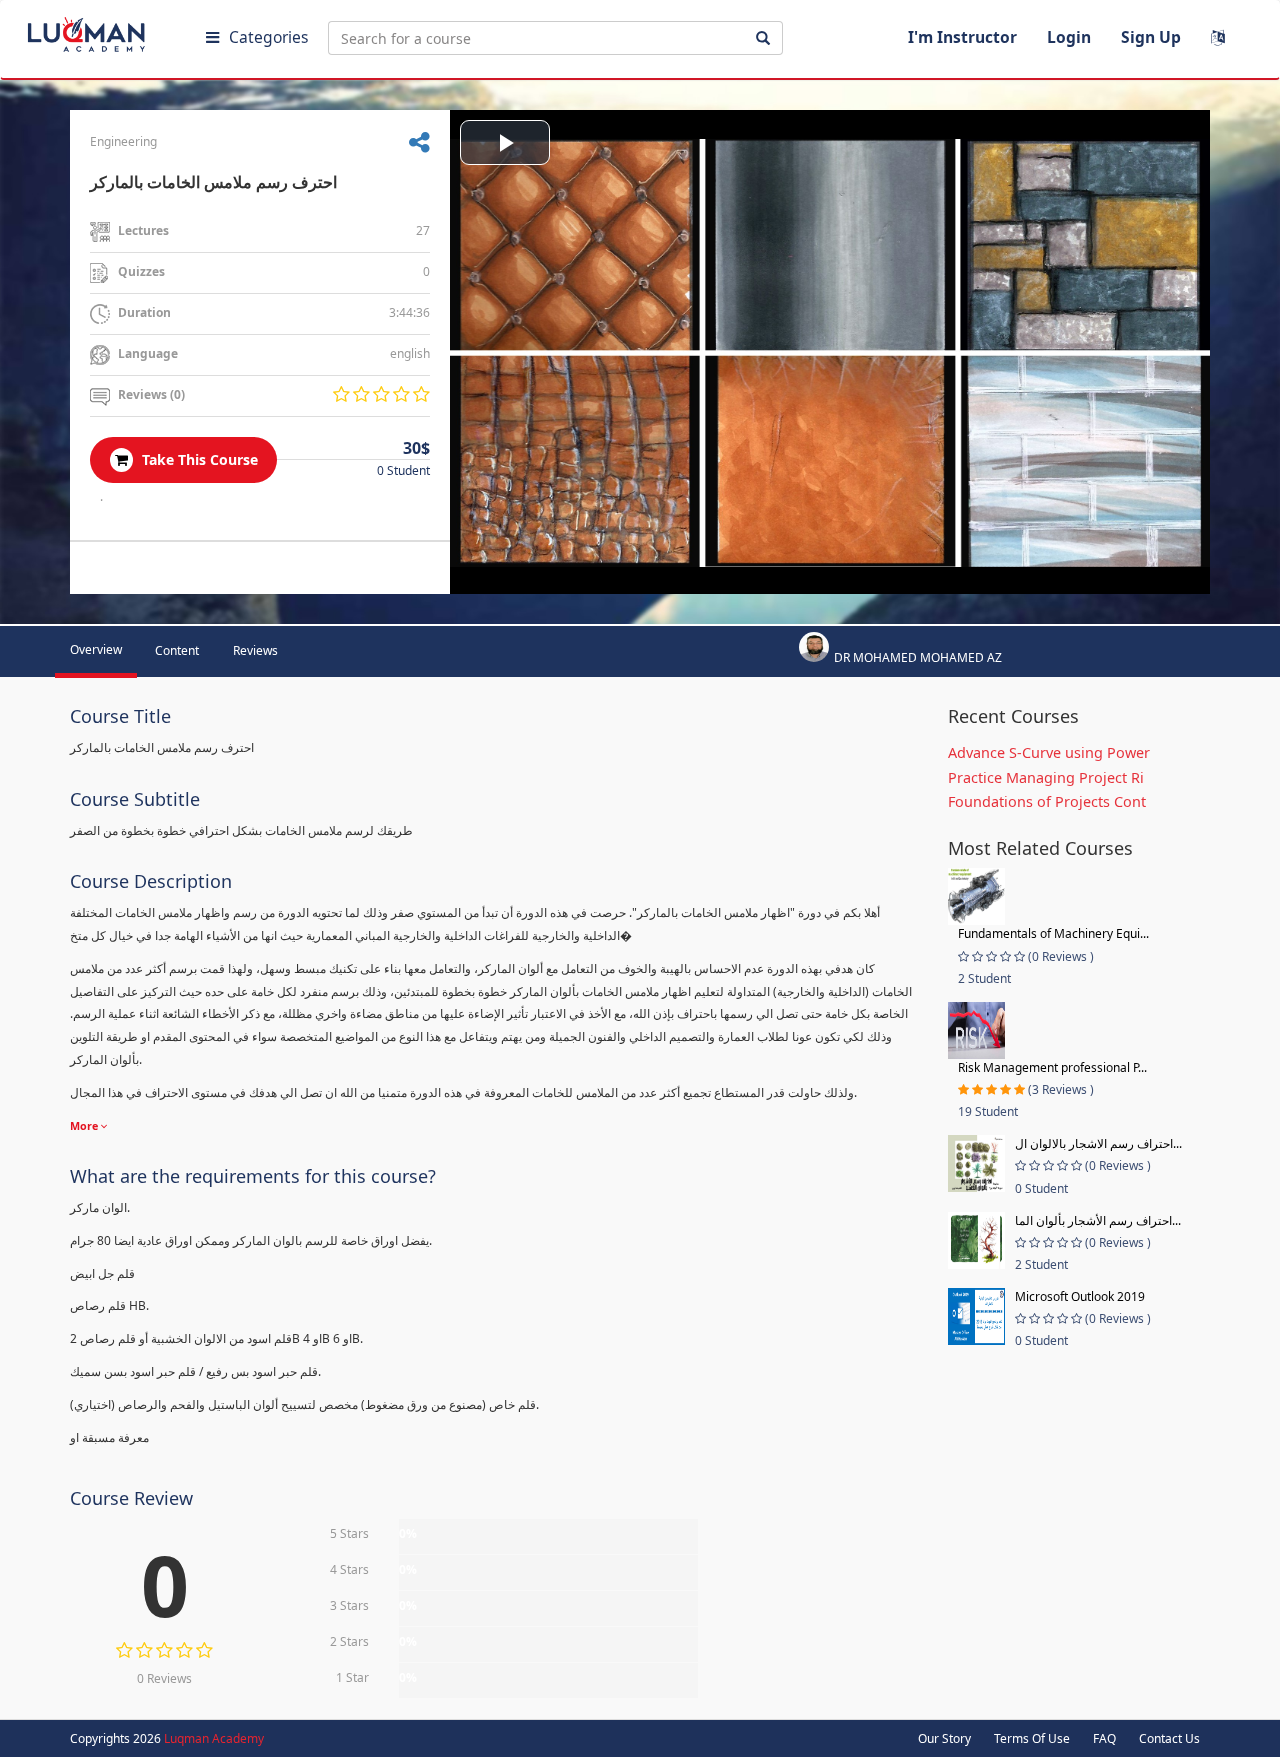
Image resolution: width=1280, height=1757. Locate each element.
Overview (96, 649)
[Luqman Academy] (101, 30)
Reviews (255, 650)
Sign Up (1151, 37)
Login (1069, 37)
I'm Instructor (962, 37)
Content (177, 650)
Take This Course (198, 459)
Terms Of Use (1032, 1738)
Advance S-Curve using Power (1049, 752)
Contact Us (1169, 1738)
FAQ (1104, 1738)
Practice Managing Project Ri (1046, 777)
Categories (268, 37)
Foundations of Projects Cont (1047, 801)
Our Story (944, 1738)
